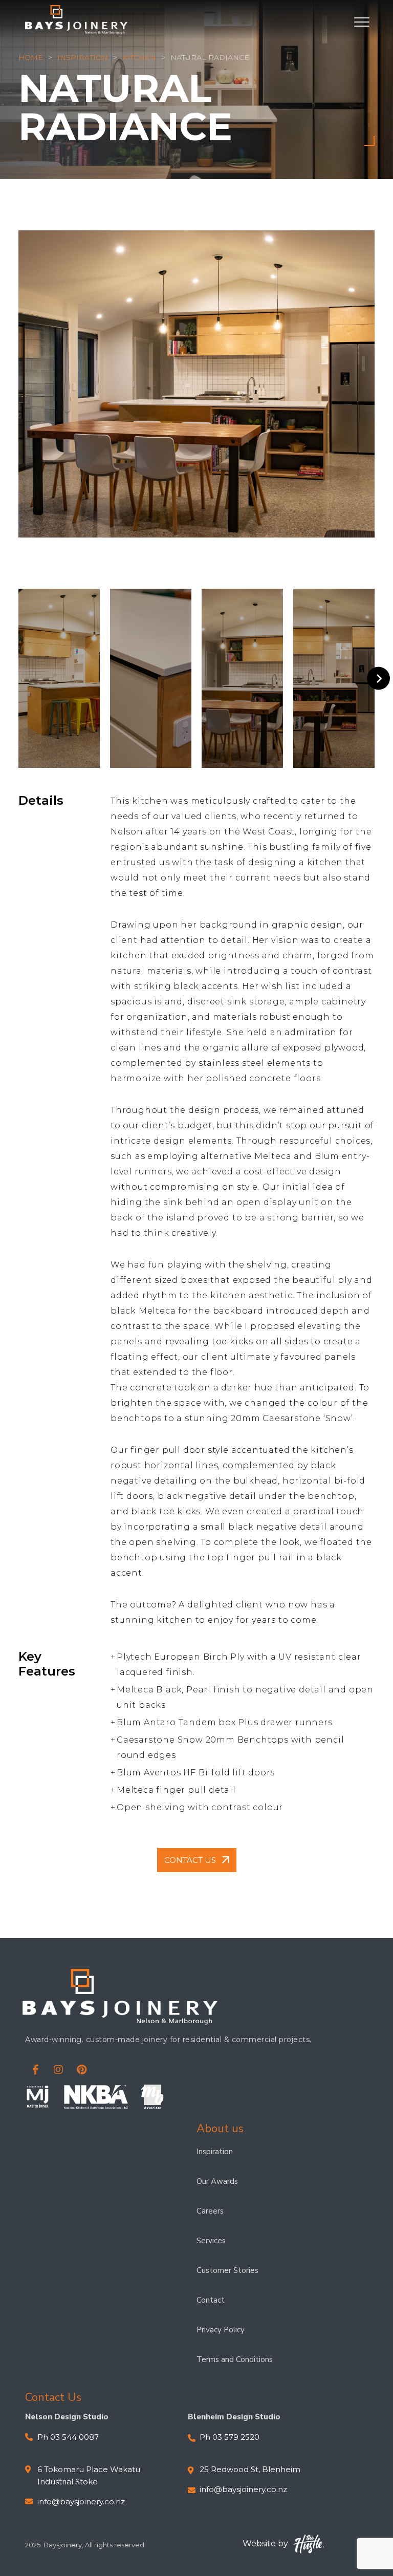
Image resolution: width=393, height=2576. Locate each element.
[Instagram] (58, 2070)
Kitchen (139, 57)
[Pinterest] (81, 2070)
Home (31, 57)
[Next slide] (378, 679)
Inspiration (83, 57)
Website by (265, 2543)
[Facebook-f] (35, 2070)
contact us (190, 1860)
